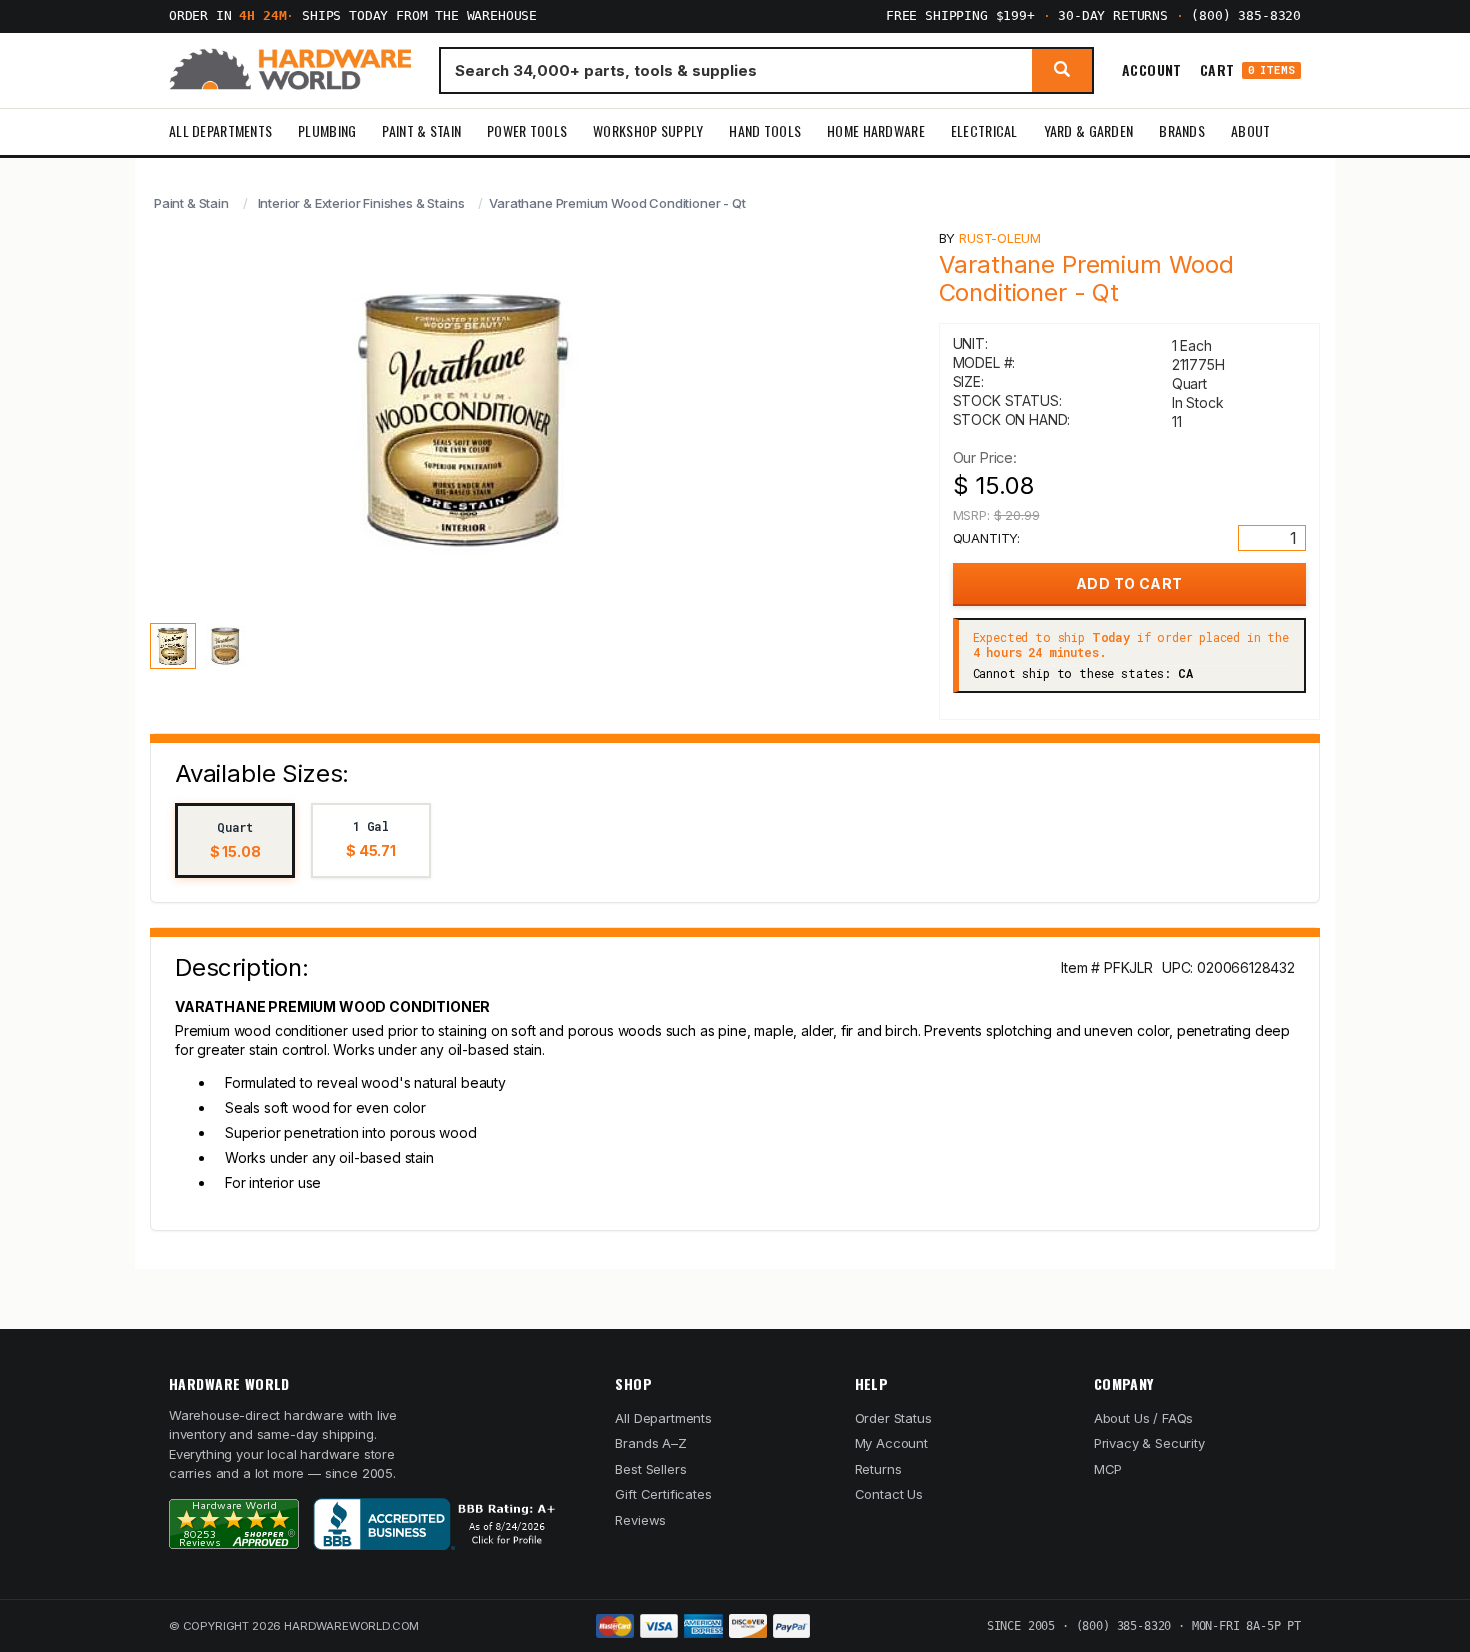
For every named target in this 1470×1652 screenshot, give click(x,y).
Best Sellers (650, 1469)
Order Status (893, 1418)
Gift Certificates (663, 1494)
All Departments (220, 130)
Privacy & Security (1149, 1443)
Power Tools (527, 130)
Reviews (640, 1520)
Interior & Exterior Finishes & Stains (361, 203)
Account (1152, 70)
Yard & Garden (1089, 130)
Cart (1247, 70)
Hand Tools (765, 130)
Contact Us (889, 1494)
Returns (878, 1469)
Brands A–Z (650, 1443)
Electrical (984, 130)
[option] (235, 840)
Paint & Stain (421, 130)
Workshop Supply (648, 130)
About (1250, 130)
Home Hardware (876, 130)
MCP (1108, 1469)
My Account (891, 1443)
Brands (1182, 130)
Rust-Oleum (999, 238)
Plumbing (327, 130)
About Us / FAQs (1143, 1418)
